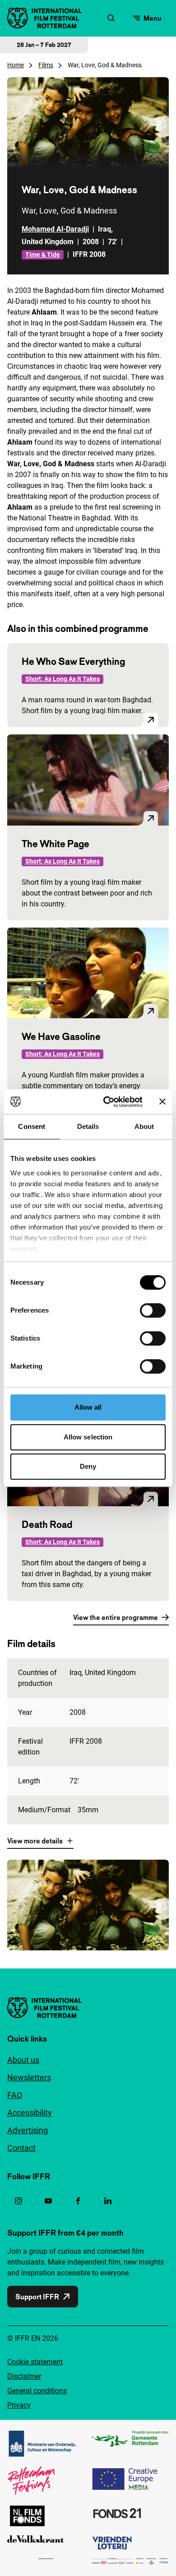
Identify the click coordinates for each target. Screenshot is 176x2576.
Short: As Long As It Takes (63, 679)
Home (16, 65)
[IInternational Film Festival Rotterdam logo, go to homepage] (44, 18)
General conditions (37, 2391)
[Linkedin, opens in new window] (108, 2201)
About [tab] (144, 1126)
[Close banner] (162, 1102)
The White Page (56, 844)
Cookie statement (35, 2362)
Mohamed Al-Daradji (55, 229)
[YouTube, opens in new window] (48, 2201)
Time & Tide (43, 255)
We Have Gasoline (61, 1036)
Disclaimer (24, 2376)
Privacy (19, 2405)
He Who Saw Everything (73, 661)
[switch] (153, 1310)
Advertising (28, 2130)
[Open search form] (111, 18)
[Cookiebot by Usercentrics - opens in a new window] (107, 1102)
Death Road (47, 1524)
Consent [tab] (32, 1126)
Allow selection (88, 1437)
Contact (21, 2148)
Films (46, 65)
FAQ (15, 2095)
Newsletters (29, 2077)
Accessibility (30, 2113)
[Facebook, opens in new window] (78, 2201)
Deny (88, 1466)
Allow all (88, 1407)
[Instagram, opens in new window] (19, 2201)
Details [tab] (88, 1126)
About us (23, 2060)
